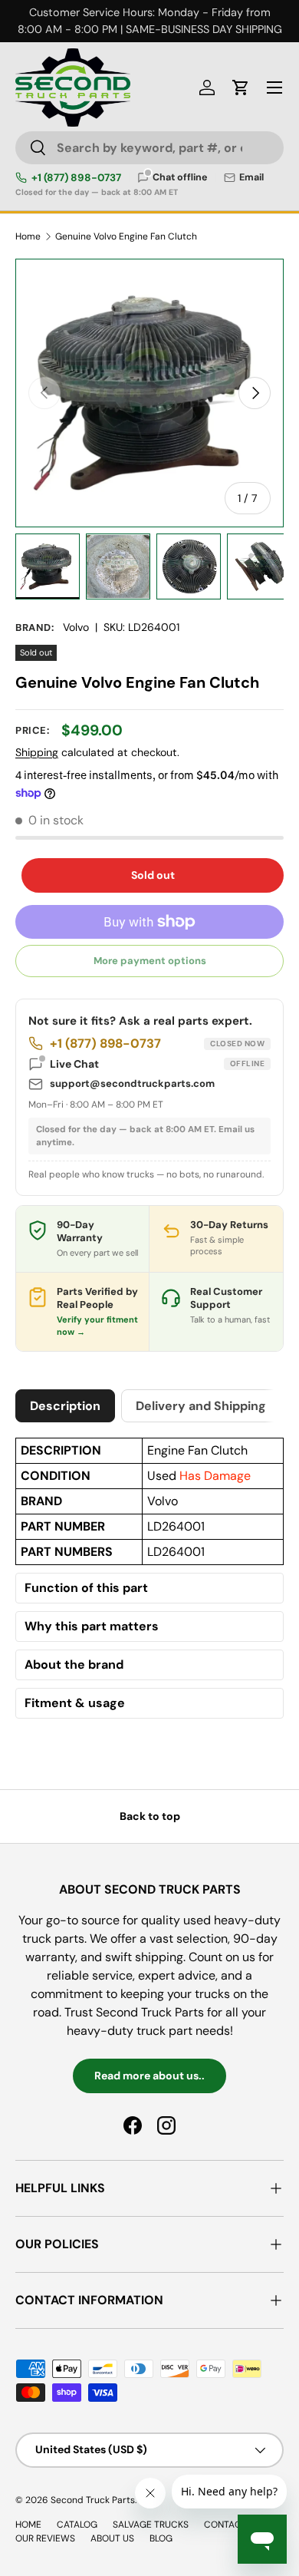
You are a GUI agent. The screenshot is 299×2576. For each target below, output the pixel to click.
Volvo (76, 627)
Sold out (153, 875)
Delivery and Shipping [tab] (201, 1406)
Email (251, 178)
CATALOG (77, 2525)
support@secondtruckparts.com (132, 1083)
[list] (149, 393)
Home (28, 236)
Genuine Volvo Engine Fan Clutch (126, 236)
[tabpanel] (149, 1582)
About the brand (74, 1665)
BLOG (161, 2538)
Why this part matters (92, 1627)
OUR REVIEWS (45, 2538)
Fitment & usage (75, 1703)
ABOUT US (112, 2538)
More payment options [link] (150, 961)
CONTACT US (232, 2525)
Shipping (37, 752)
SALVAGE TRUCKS (151, 2525)
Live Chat (157, 1064)
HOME (28, 2525)
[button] (241, 88)
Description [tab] (65, 1406)
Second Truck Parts (93, 2500)
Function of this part (86, 1588)
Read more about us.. (149, 2076)
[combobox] (149, 148)
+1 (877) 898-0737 (76, 178)
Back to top (150, 1816)
